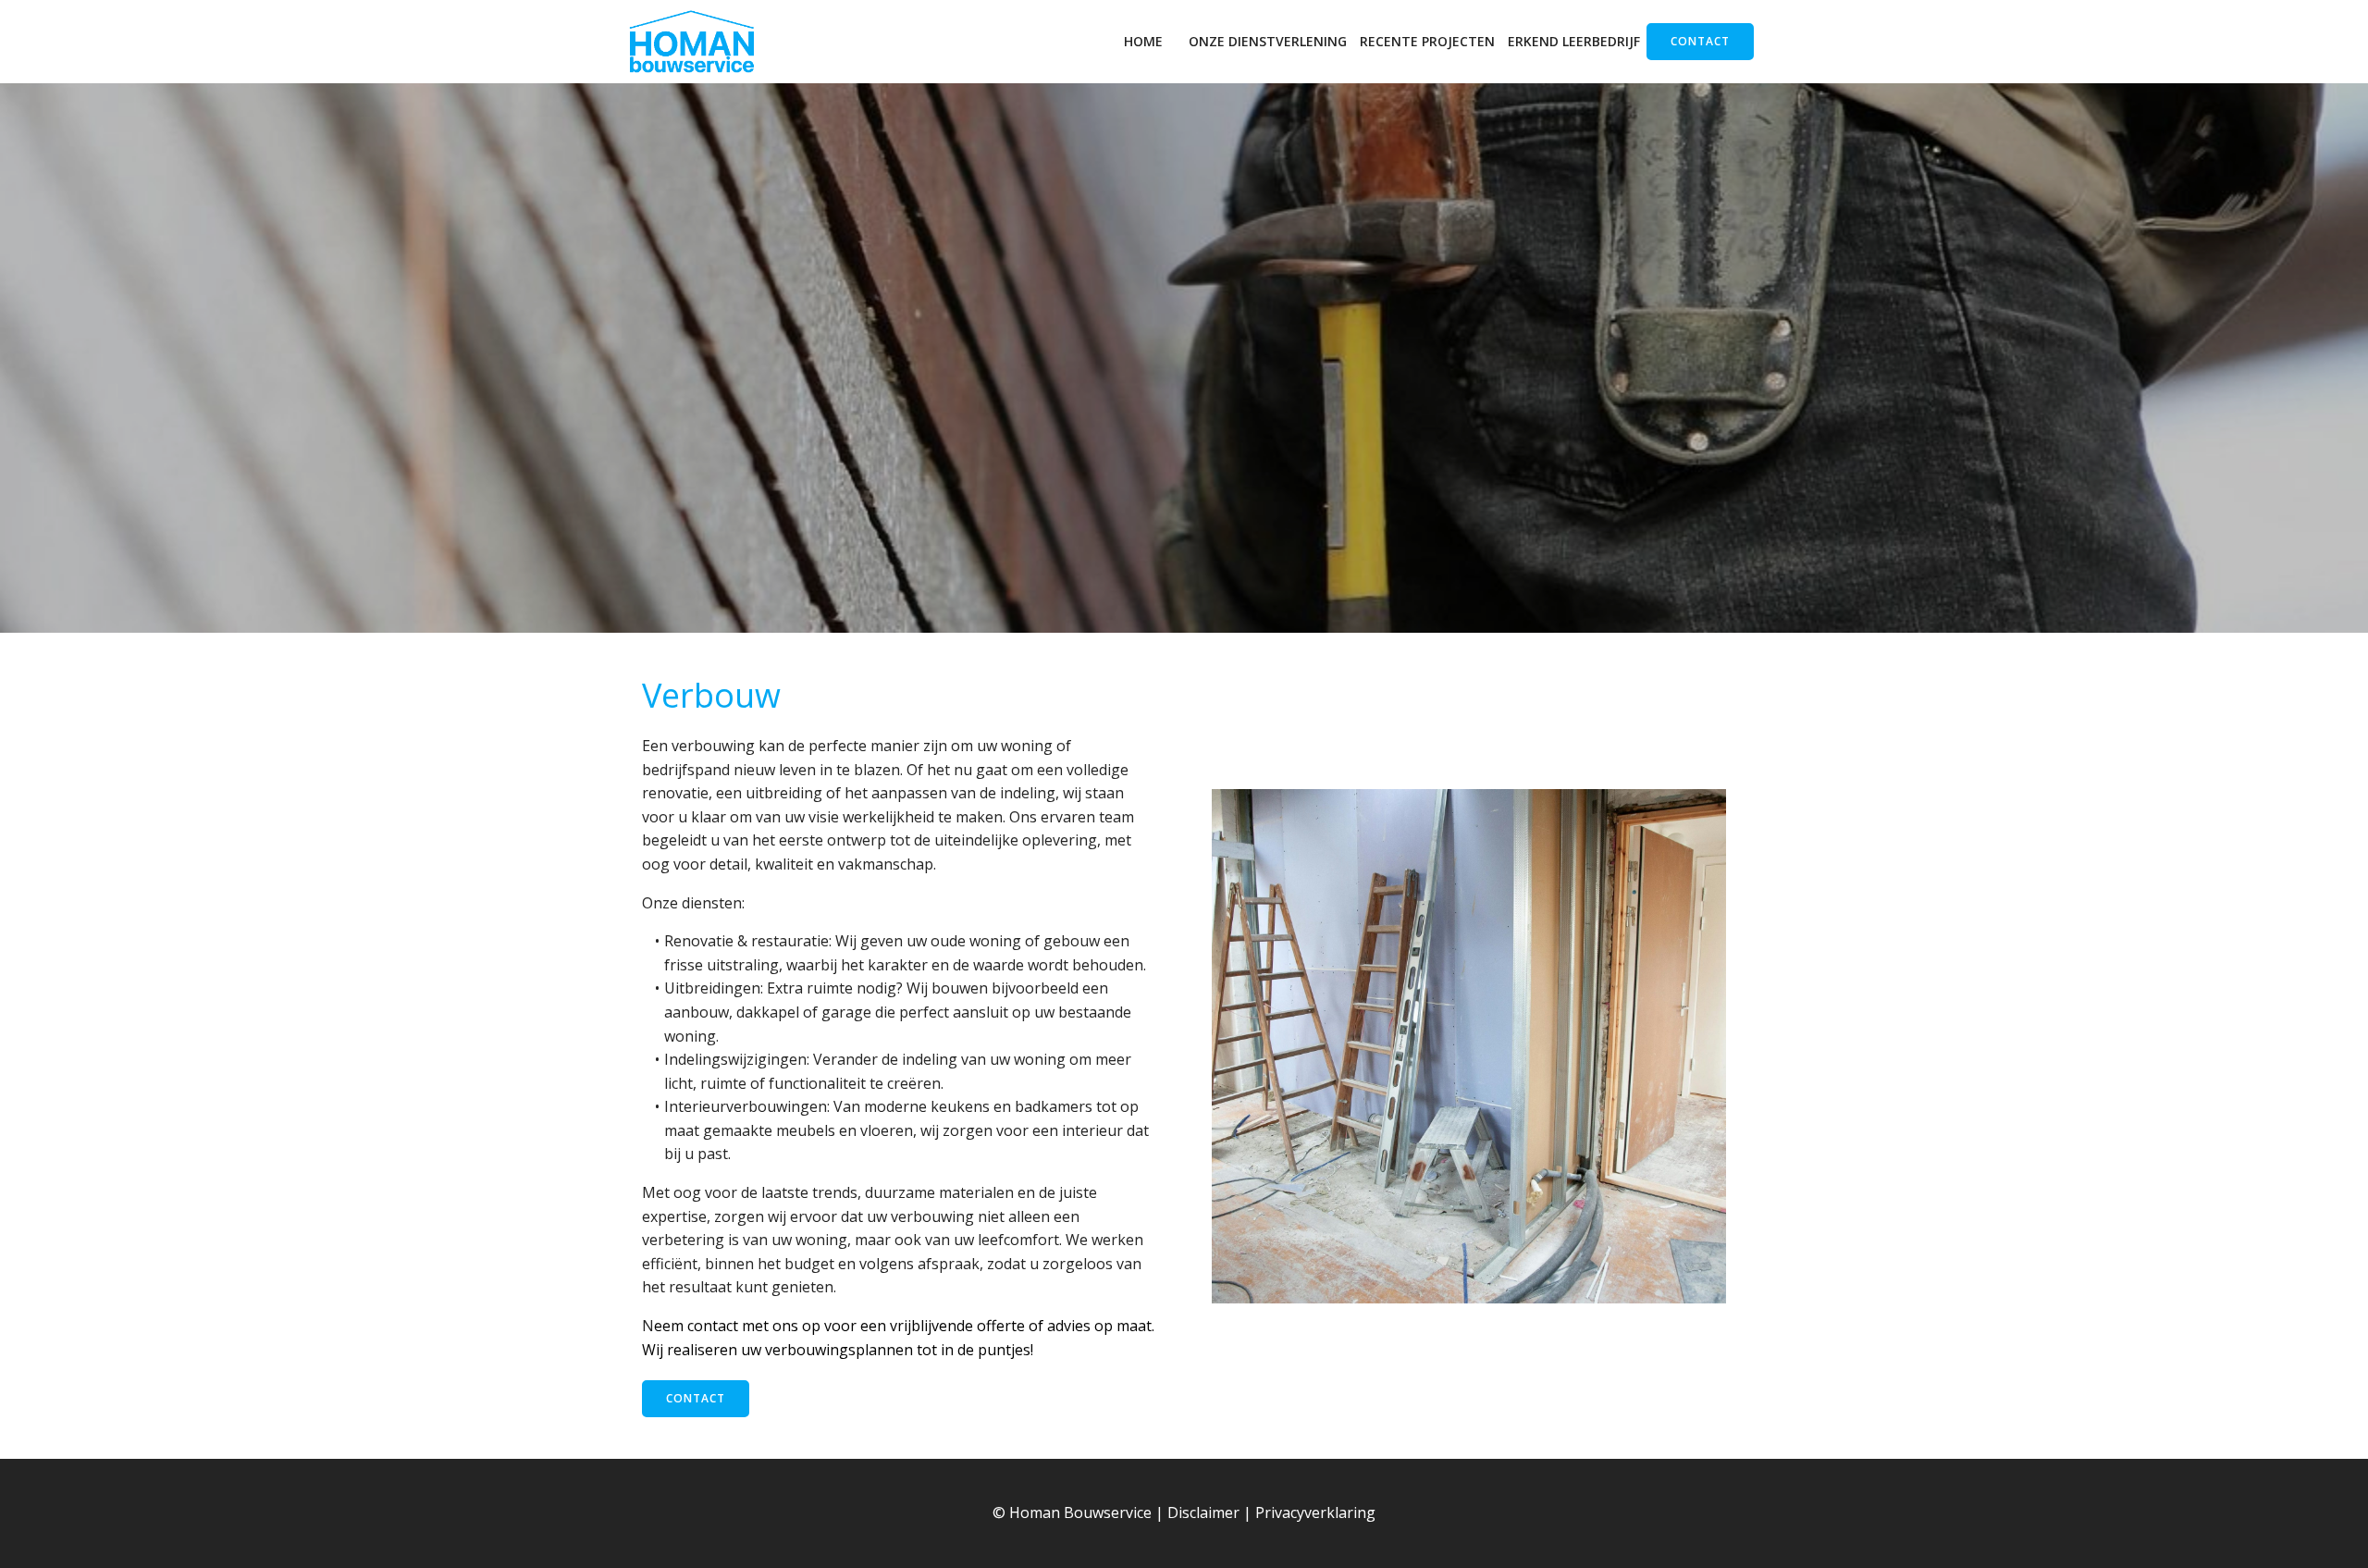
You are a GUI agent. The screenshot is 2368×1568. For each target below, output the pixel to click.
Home (1143, 41)
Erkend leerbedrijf (1574, 41)
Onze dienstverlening (1268, 41)
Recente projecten (1427, 41)
